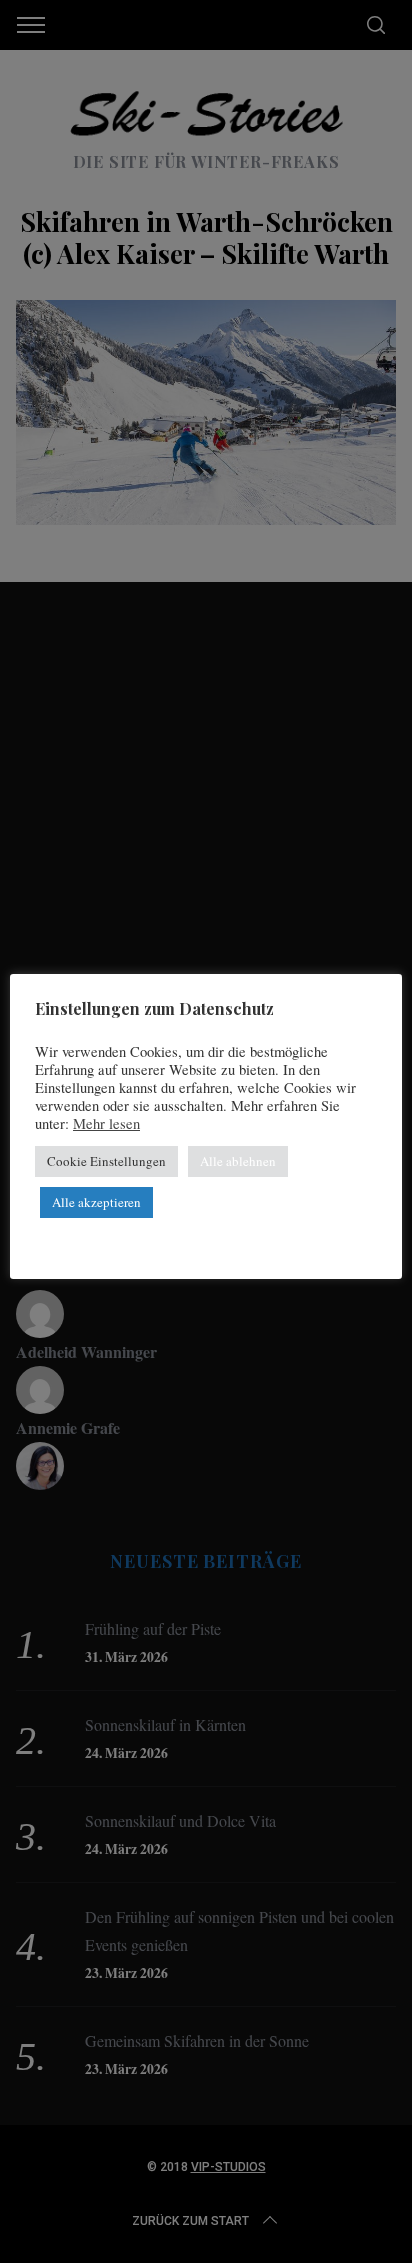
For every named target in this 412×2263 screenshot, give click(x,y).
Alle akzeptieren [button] (96, 1202)
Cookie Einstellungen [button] (106, 1161)
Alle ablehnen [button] (238, 1161)
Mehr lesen (106, 1124)
